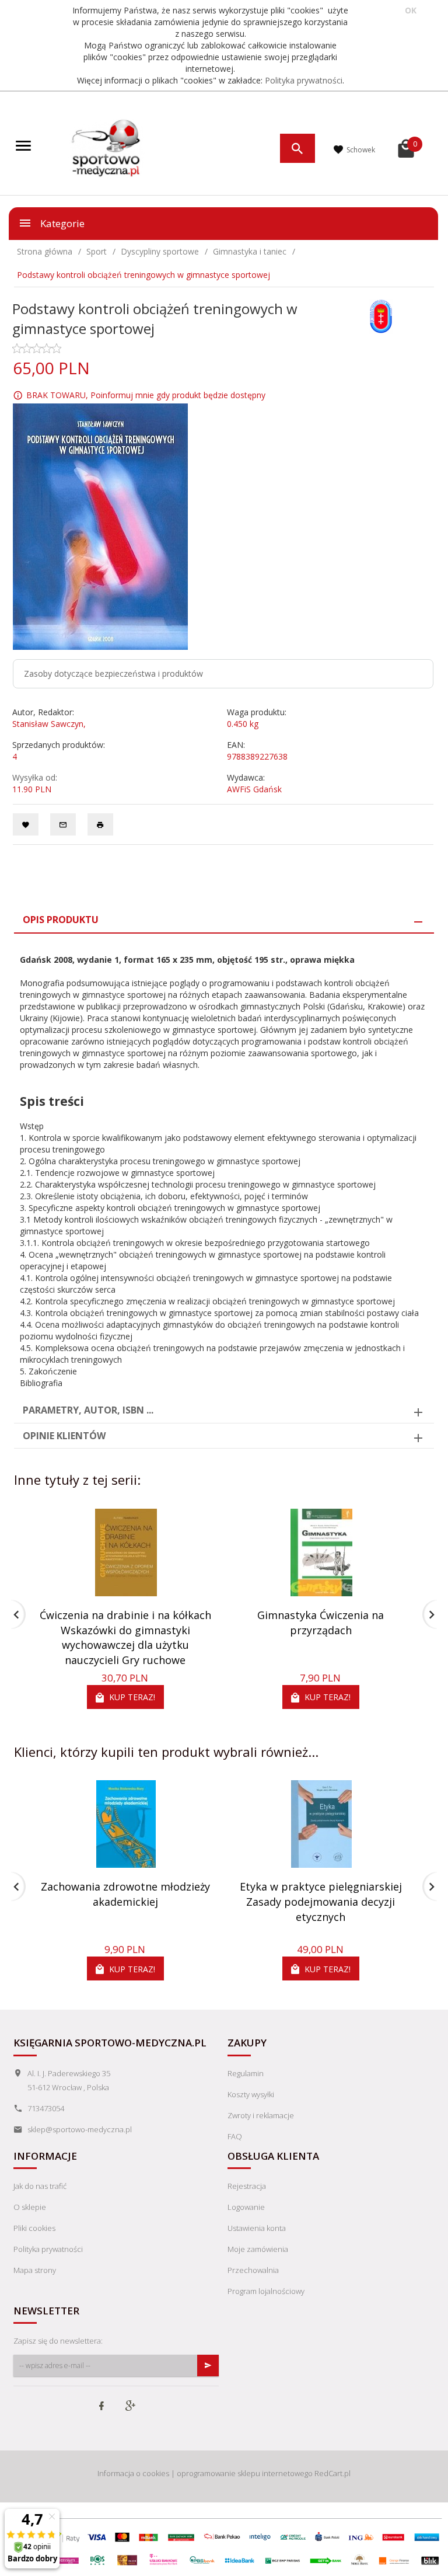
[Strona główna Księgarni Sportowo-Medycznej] (107, 147)
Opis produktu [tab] (61, 920)
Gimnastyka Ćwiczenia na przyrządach (321, 1623)
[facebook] (101, 2407)
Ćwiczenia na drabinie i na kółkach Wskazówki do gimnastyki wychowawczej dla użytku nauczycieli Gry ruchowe (125, 1637)
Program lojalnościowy (266, 2291)
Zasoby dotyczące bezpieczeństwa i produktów (113, 673)
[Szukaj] (297, 148)
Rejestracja (247, 2186)
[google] (130, 2407)
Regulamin (246, 2073)
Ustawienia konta (257, 2228)
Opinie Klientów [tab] (64, 1436)
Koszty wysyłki (251, 2094)
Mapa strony (35, 2270)
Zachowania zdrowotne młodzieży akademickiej (125, 1894)
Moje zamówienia (258, 2249)
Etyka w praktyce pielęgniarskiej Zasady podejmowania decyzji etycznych (321, 1901)
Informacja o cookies (133, 2473)
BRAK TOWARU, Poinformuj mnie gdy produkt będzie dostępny (146, 395)
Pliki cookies (34, 2228)
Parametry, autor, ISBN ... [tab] (88, 1410)
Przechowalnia (253, 2270)
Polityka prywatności (304, 80)
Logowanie (246, 2207)
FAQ (235, 2136)
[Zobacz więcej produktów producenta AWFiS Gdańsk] (381, 316)
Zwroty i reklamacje (261, 2115)
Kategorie (61, 223)
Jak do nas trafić (40, 2186)
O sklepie (30, 2207)
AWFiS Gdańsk (254, 789)
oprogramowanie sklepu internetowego (245, 2473)
